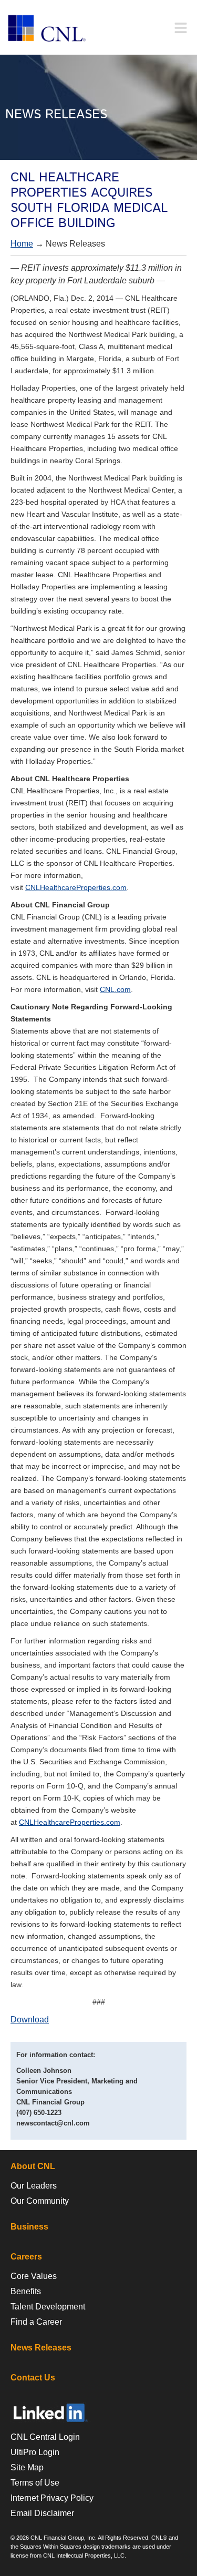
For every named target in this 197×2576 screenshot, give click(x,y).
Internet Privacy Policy (52, 2498)
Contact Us (33, 2378)
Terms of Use (35, 2483)
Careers (26, 2257)
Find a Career (36, 2322)
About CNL (33, 2166)
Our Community (40, 2201)
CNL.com (115, 989)
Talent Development (48, 2307)
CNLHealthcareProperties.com (76, 887)
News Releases (41, 2348)
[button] (180, 28)
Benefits (26, 2291)
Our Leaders (34, 2186)
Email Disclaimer (42, 2513)
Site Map (27, 2467)
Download (30, 2020)
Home (22, 244)
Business (29, 2227)
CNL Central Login (45, 2437)
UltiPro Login (35, 2452)
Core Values (34, 2276)
